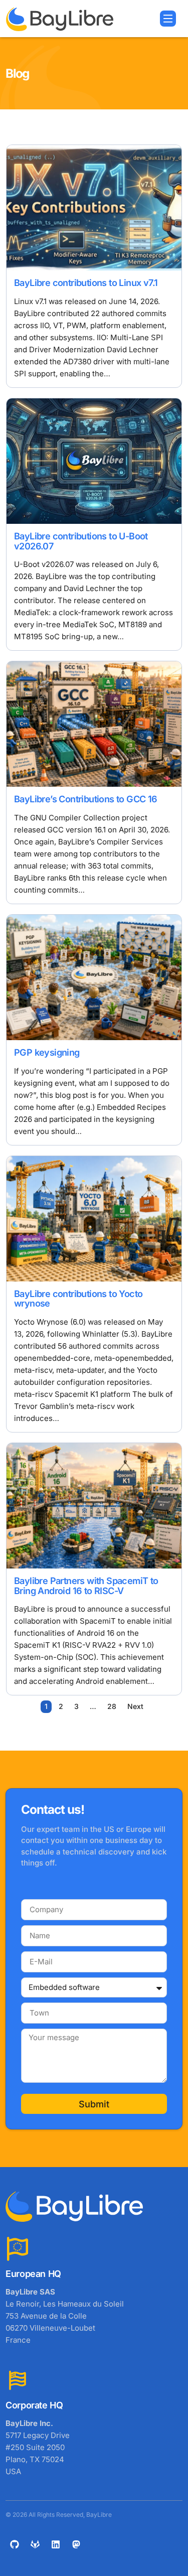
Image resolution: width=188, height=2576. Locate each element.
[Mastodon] (76, 2544)
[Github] (15, 2544)
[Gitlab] (35, 2544)
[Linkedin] (56, 2544)
